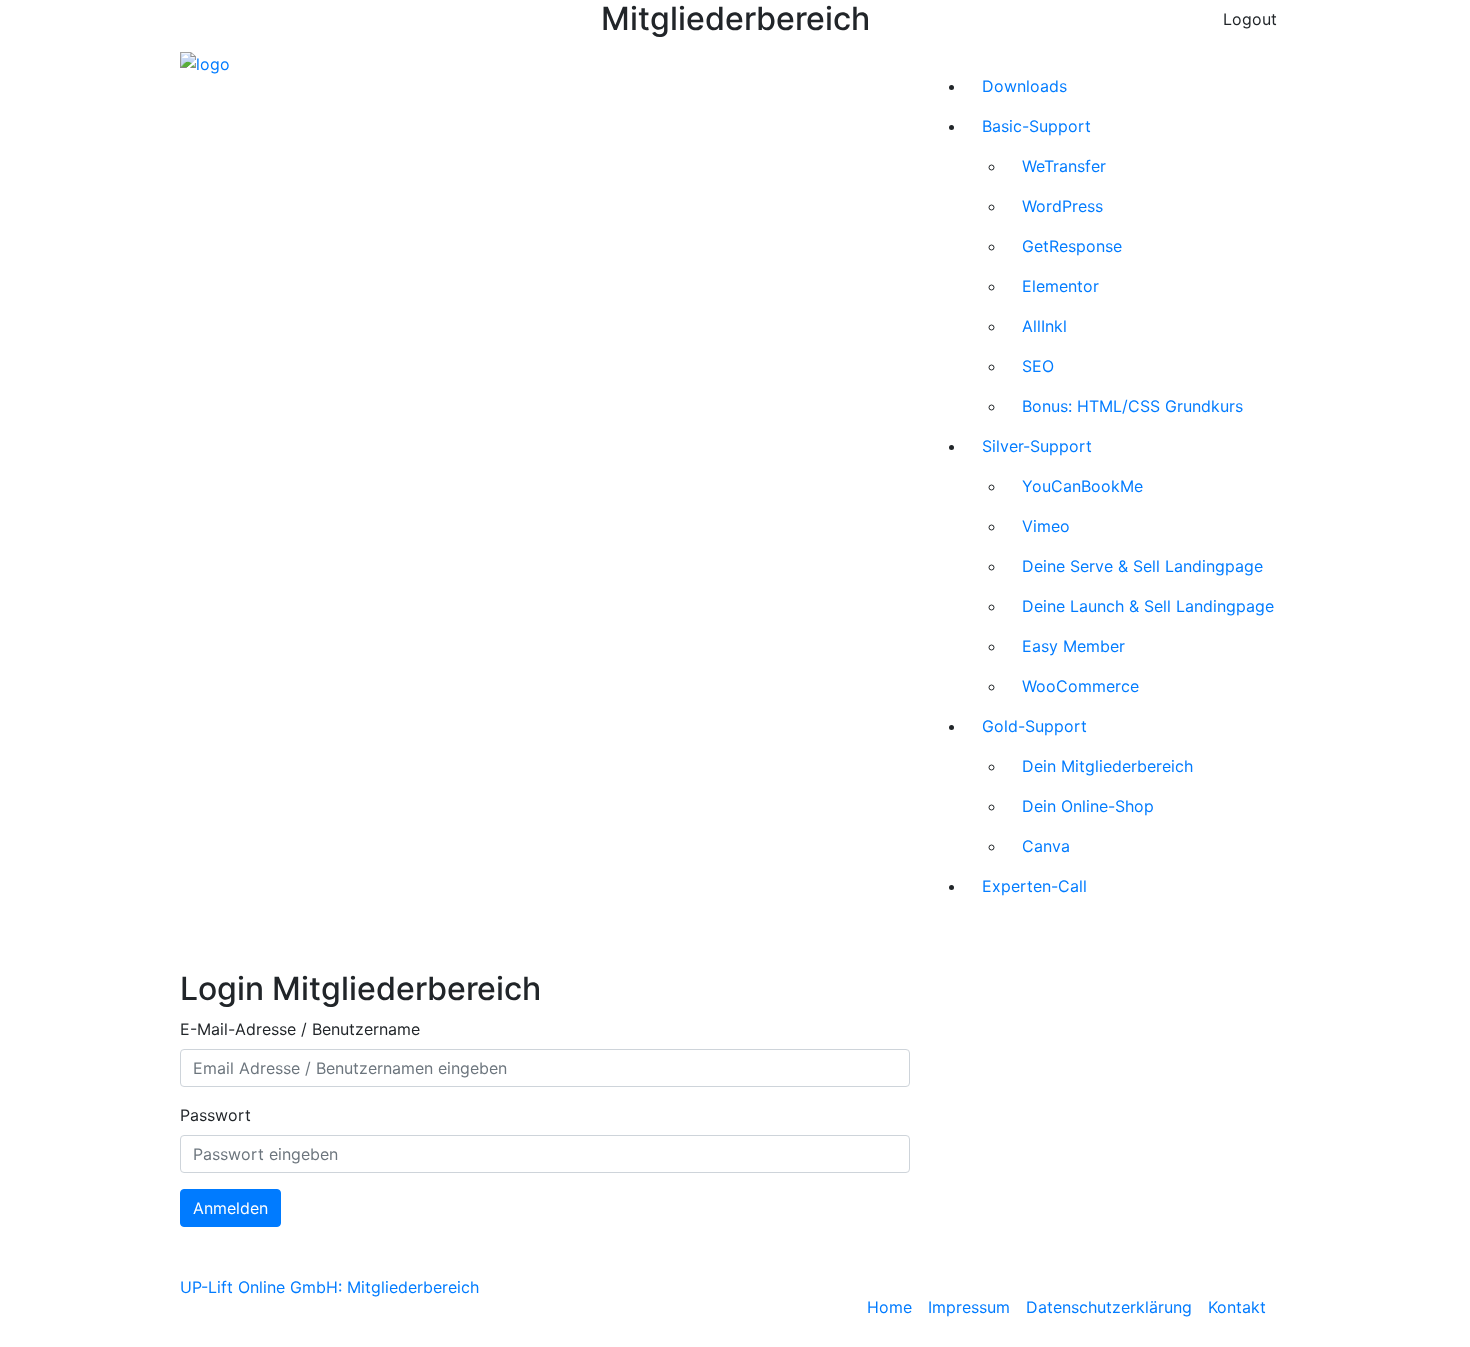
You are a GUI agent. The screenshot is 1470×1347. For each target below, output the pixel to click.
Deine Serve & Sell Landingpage (1142, 566)
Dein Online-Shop (1088, 806)
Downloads (1024, 86)
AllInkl (1044, 326)
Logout (1250, 19)
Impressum (969, 1307)
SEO (1038, 366)
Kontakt (1237, 1307)
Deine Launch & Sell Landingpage (1148, 606)
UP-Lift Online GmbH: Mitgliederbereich (329, 1287)
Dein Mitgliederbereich (1107, 766)
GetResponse (1072, 246)
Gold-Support (1034, 726)
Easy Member (1073, 646)
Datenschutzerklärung (1109, 1307)
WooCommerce (1080, 686)
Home (889, 1307)
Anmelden (230, 1208)
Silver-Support (1037, 446)
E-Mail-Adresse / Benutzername (300, 1029)
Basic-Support (1036, 126)
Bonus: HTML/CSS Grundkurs (1132, 406)
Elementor (1060, 286)
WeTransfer (1064, 166)
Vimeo (1046, 526)
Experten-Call (1034, 886)
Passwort (215, 1115)
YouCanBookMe (1082, 486)
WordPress (1062, 206)
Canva (1046, 846)
